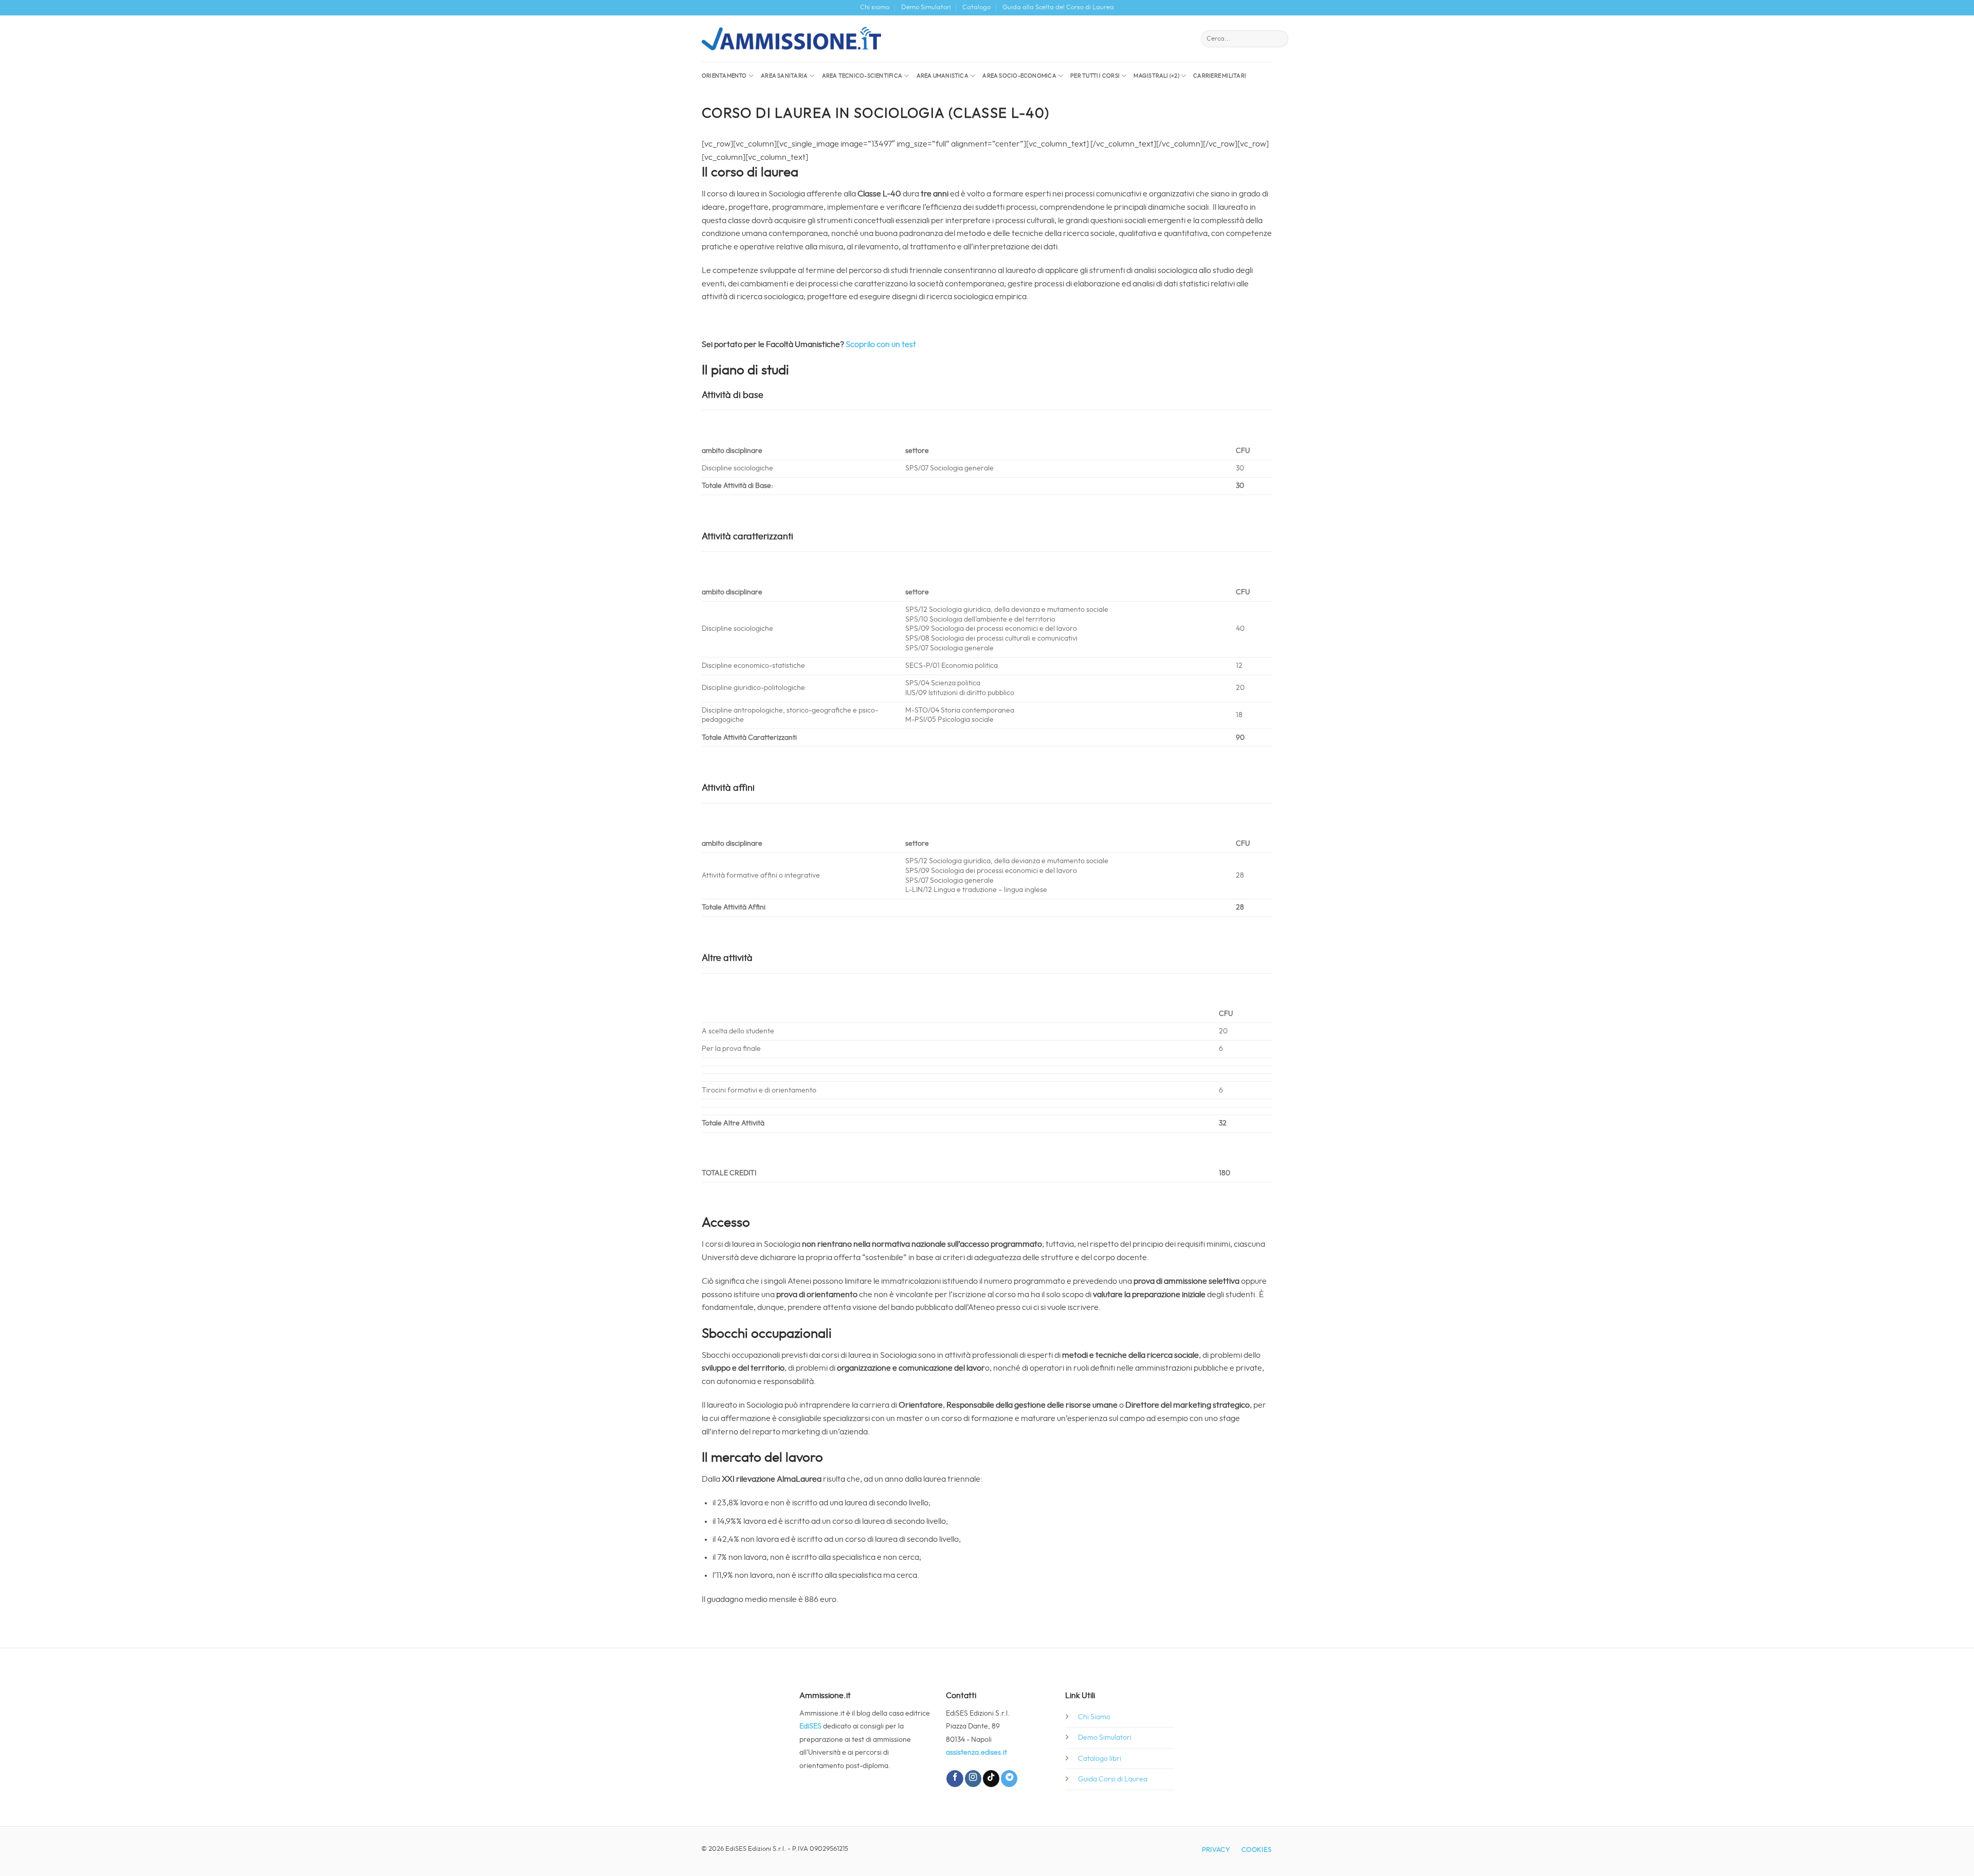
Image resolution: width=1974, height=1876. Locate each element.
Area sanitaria (784, 76)
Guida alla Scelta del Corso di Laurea (1058, 7)
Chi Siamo (1094, 1717)
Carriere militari (1220, 76)
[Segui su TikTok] (991, 1779)
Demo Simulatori (926, 7)
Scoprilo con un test (881, 344)
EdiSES (810, 1726)
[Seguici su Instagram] (973, 1779)
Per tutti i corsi (1095, 76)
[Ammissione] (791, 39)
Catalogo (976, 7)
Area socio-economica (1019, 76)
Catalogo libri (1100, 1759)
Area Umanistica (943, 76)
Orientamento (724, 76)
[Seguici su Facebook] (955, 1779)
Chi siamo (875, 7)
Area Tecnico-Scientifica (862, 76)
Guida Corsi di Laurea (1113, 1779)
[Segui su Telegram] (1009, 1779)
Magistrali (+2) (1156, 76)
